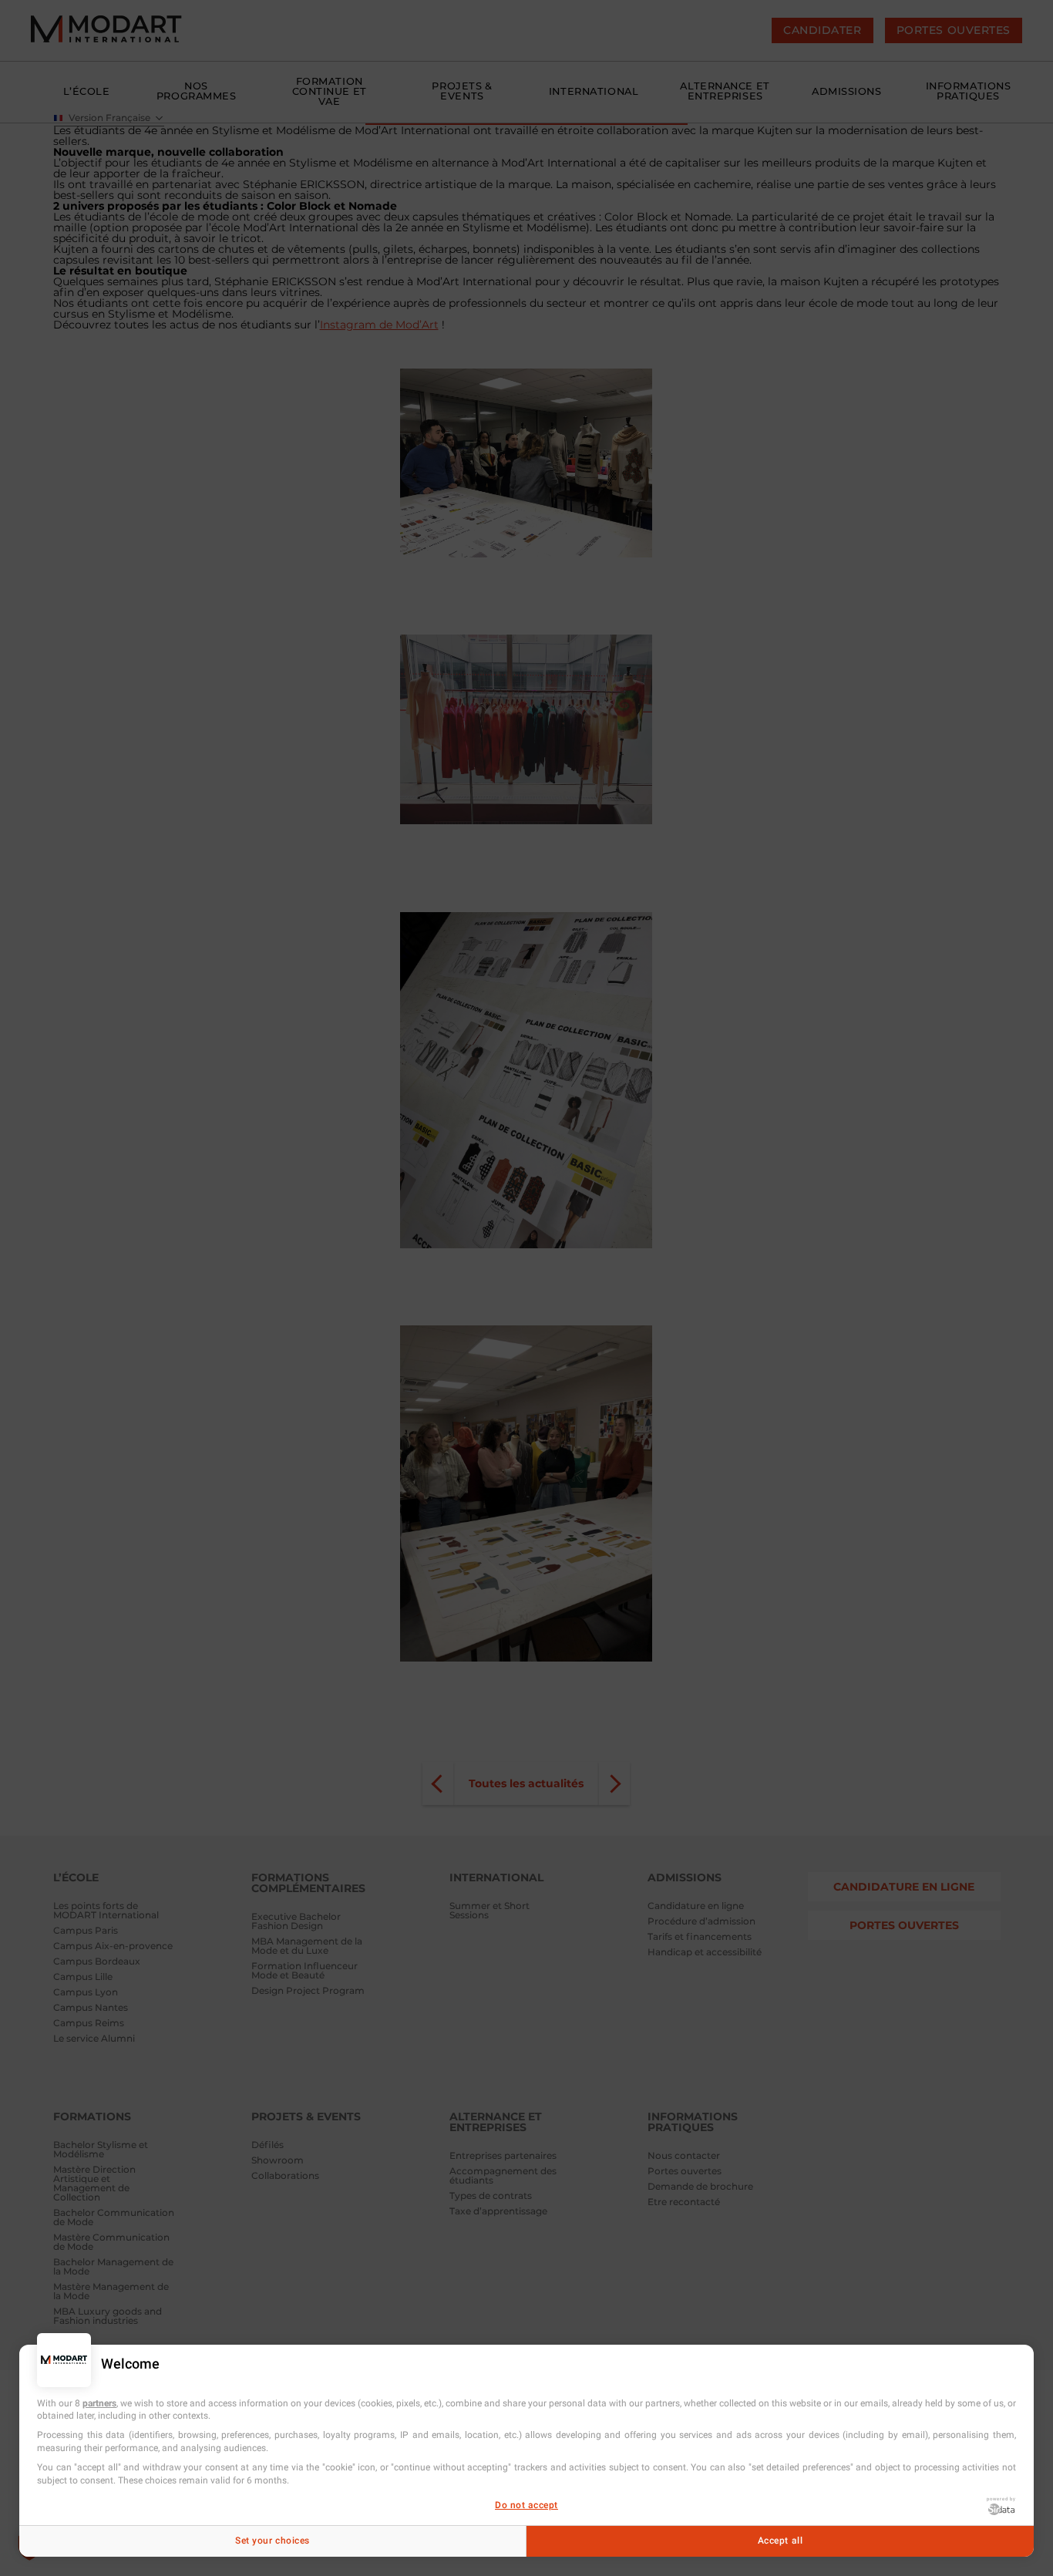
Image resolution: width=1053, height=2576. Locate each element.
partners (99, 2403)
